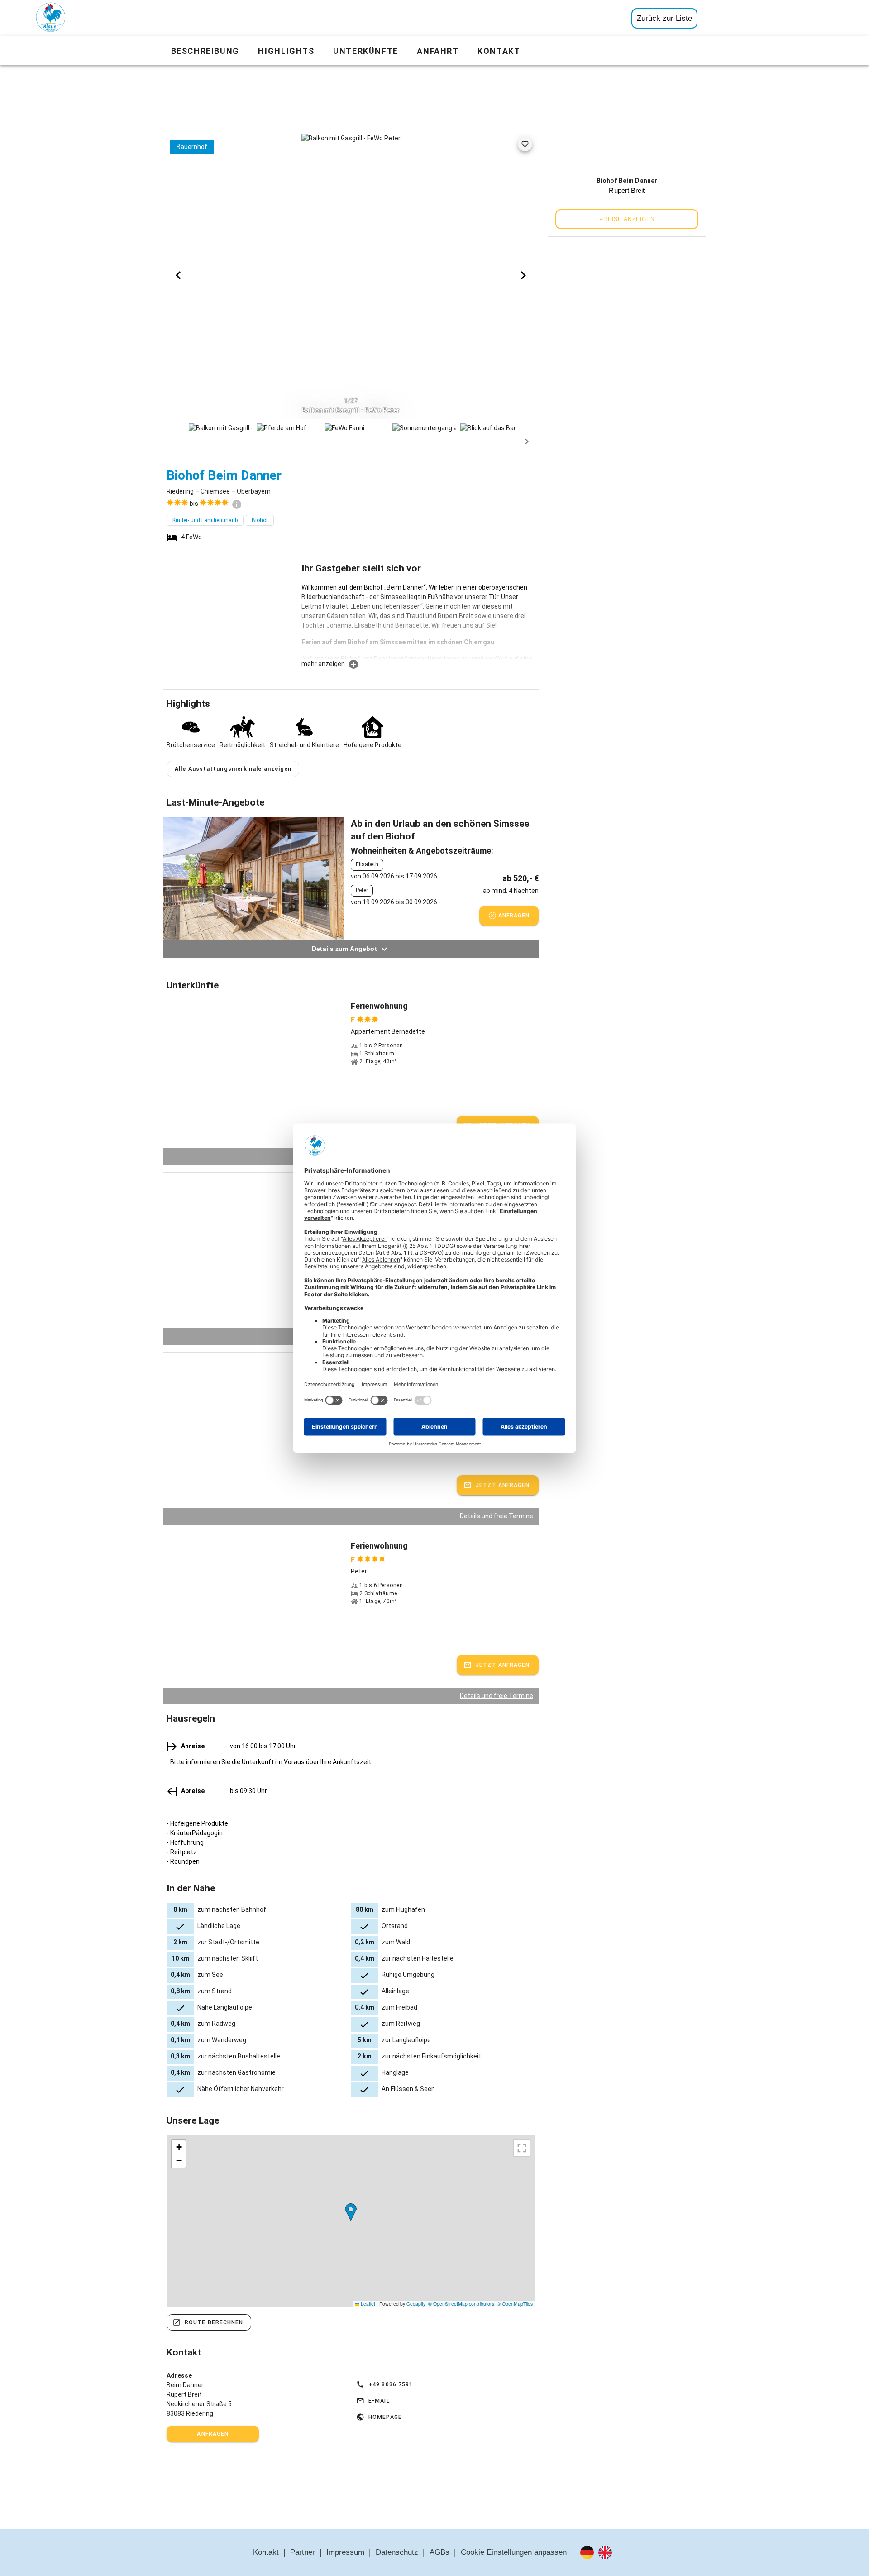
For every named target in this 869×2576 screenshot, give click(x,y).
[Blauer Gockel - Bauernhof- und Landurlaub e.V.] (51, 19)
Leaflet (367, 2304)
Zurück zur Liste (664, 18)
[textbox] (418, 621)
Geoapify (416, 2304)
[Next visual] (523, 275)
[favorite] (525, 144)
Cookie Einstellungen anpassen (514, 2552)
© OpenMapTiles (515, 2304)
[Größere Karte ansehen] (522, 2148)
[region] (351, 2221)
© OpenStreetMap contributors (461, 2304)
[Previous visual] (178, 275)
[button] (351, 2212)
